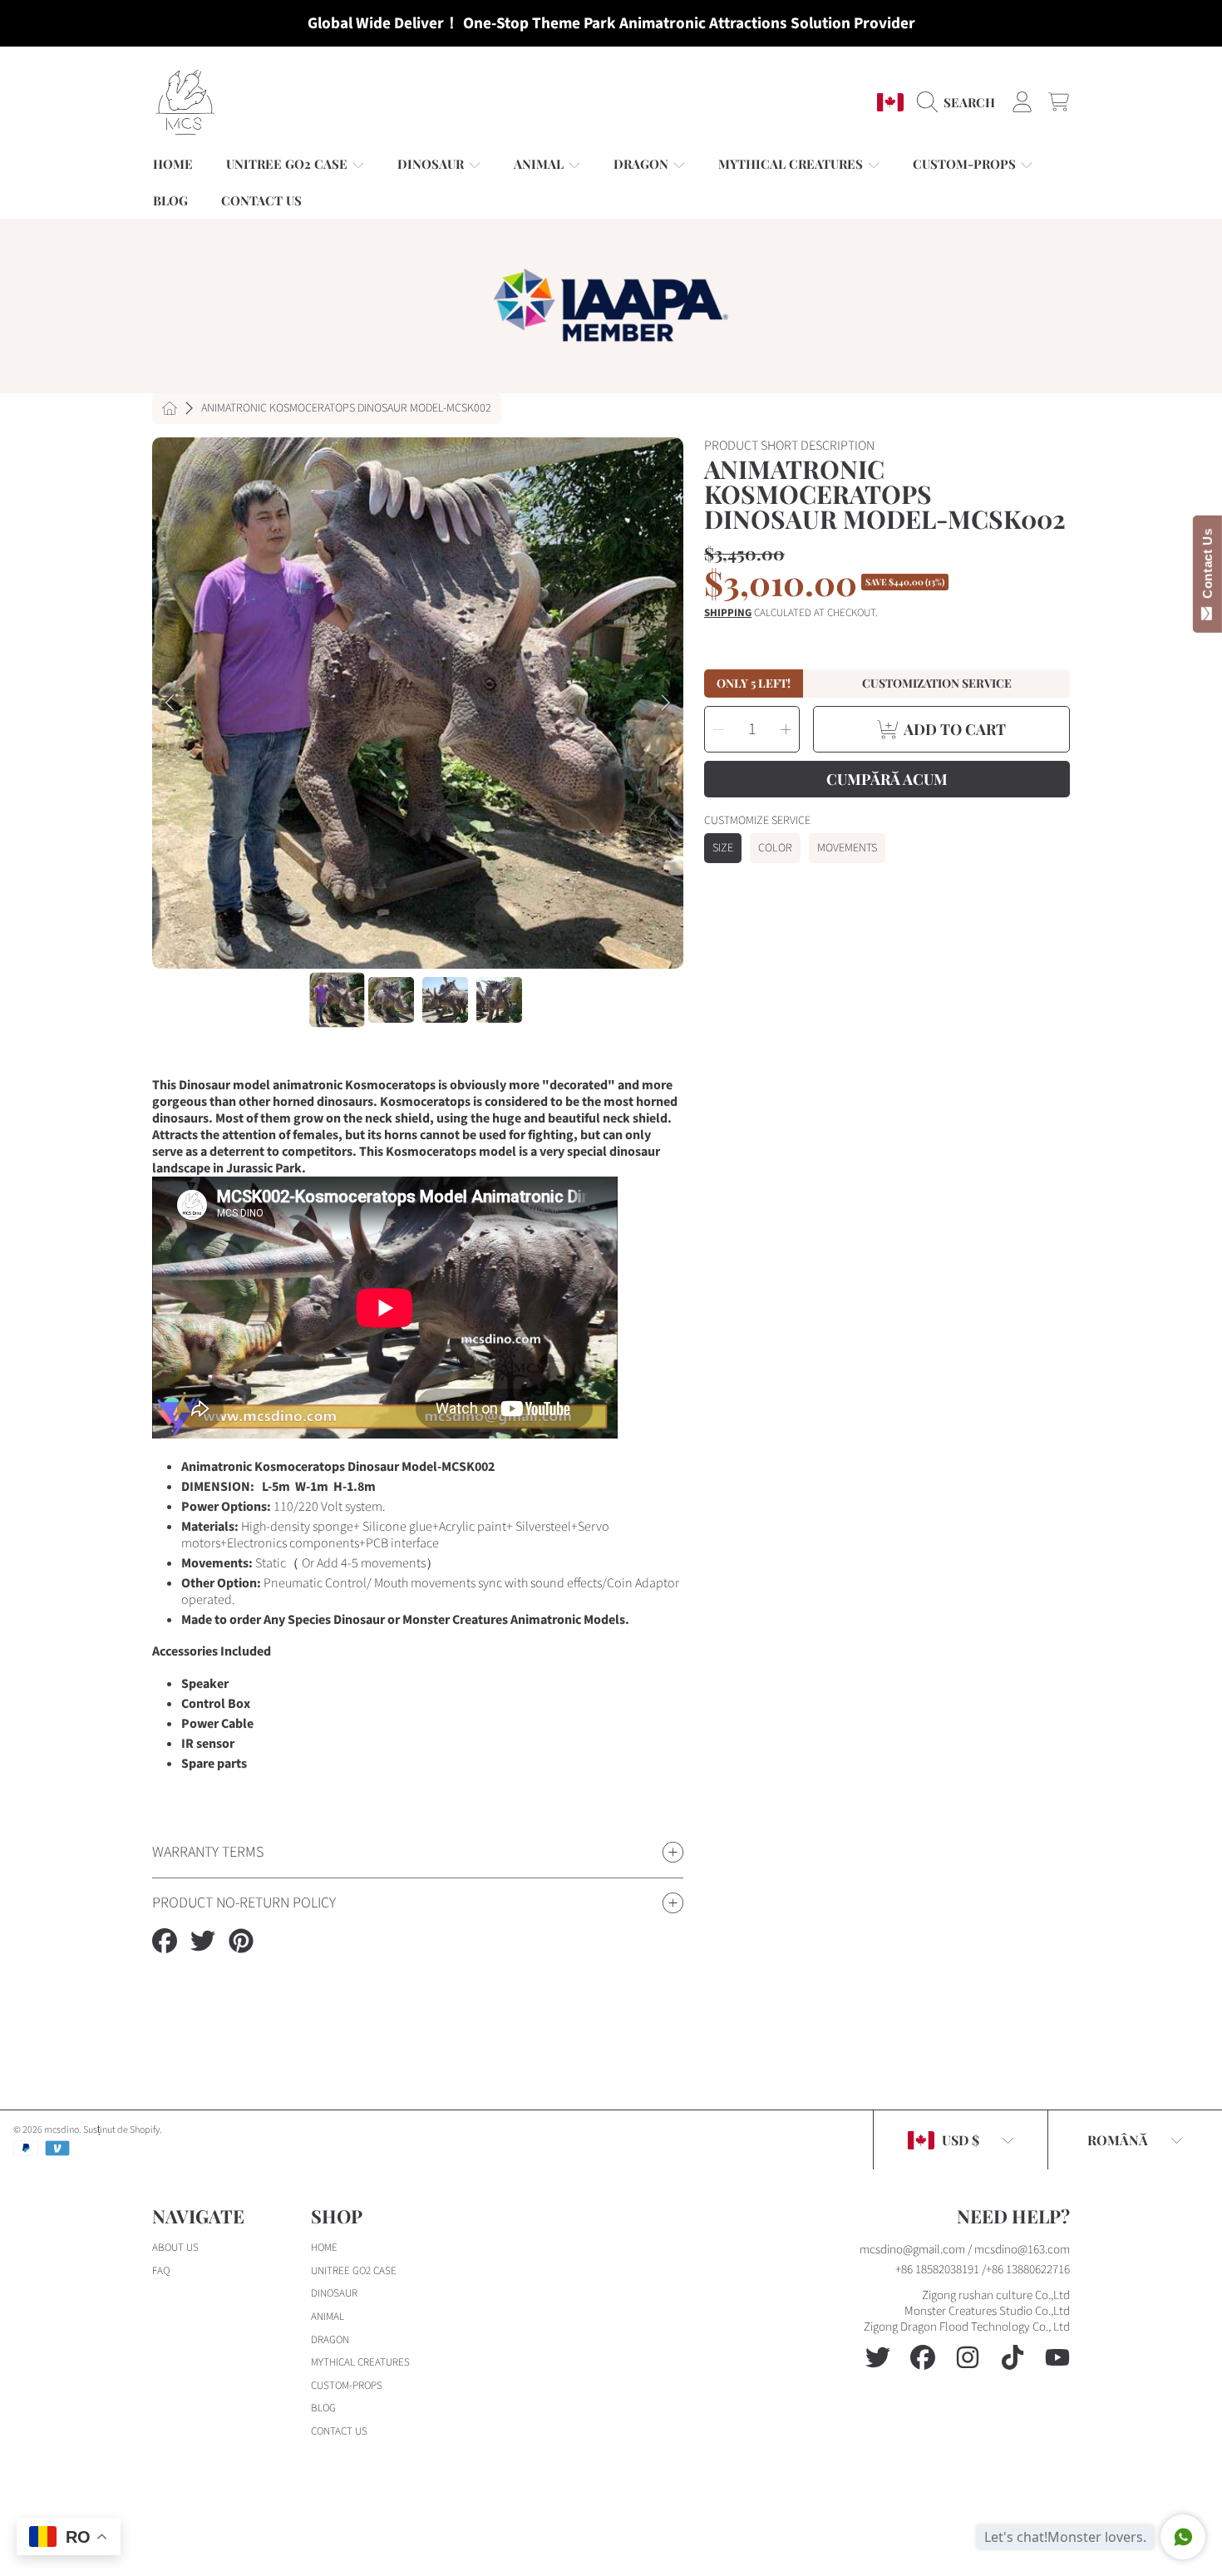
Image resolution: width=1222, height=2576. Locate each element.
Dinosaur (432, 164)
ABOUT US (175, 2248)
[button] (960, 102)
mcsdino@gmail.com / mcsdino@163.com (965, 2250)
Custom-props (966, 164)
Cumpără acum (887, 779)
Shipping (728, 613)
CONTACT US (339, 2431)
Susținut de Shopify (121, 2130)
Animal (540, 164)
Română (1118, 2140)
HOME (324, 2248)
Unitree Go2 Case (288, 164)
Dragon (643, 164)
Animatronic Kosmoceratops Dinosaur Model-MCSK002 (346, 409)
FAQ (161, 2271)
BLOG (323, 2408)
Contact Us (1207, 567)
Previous (170, 703)
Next (666, 703)
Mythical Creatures (792, 164)
